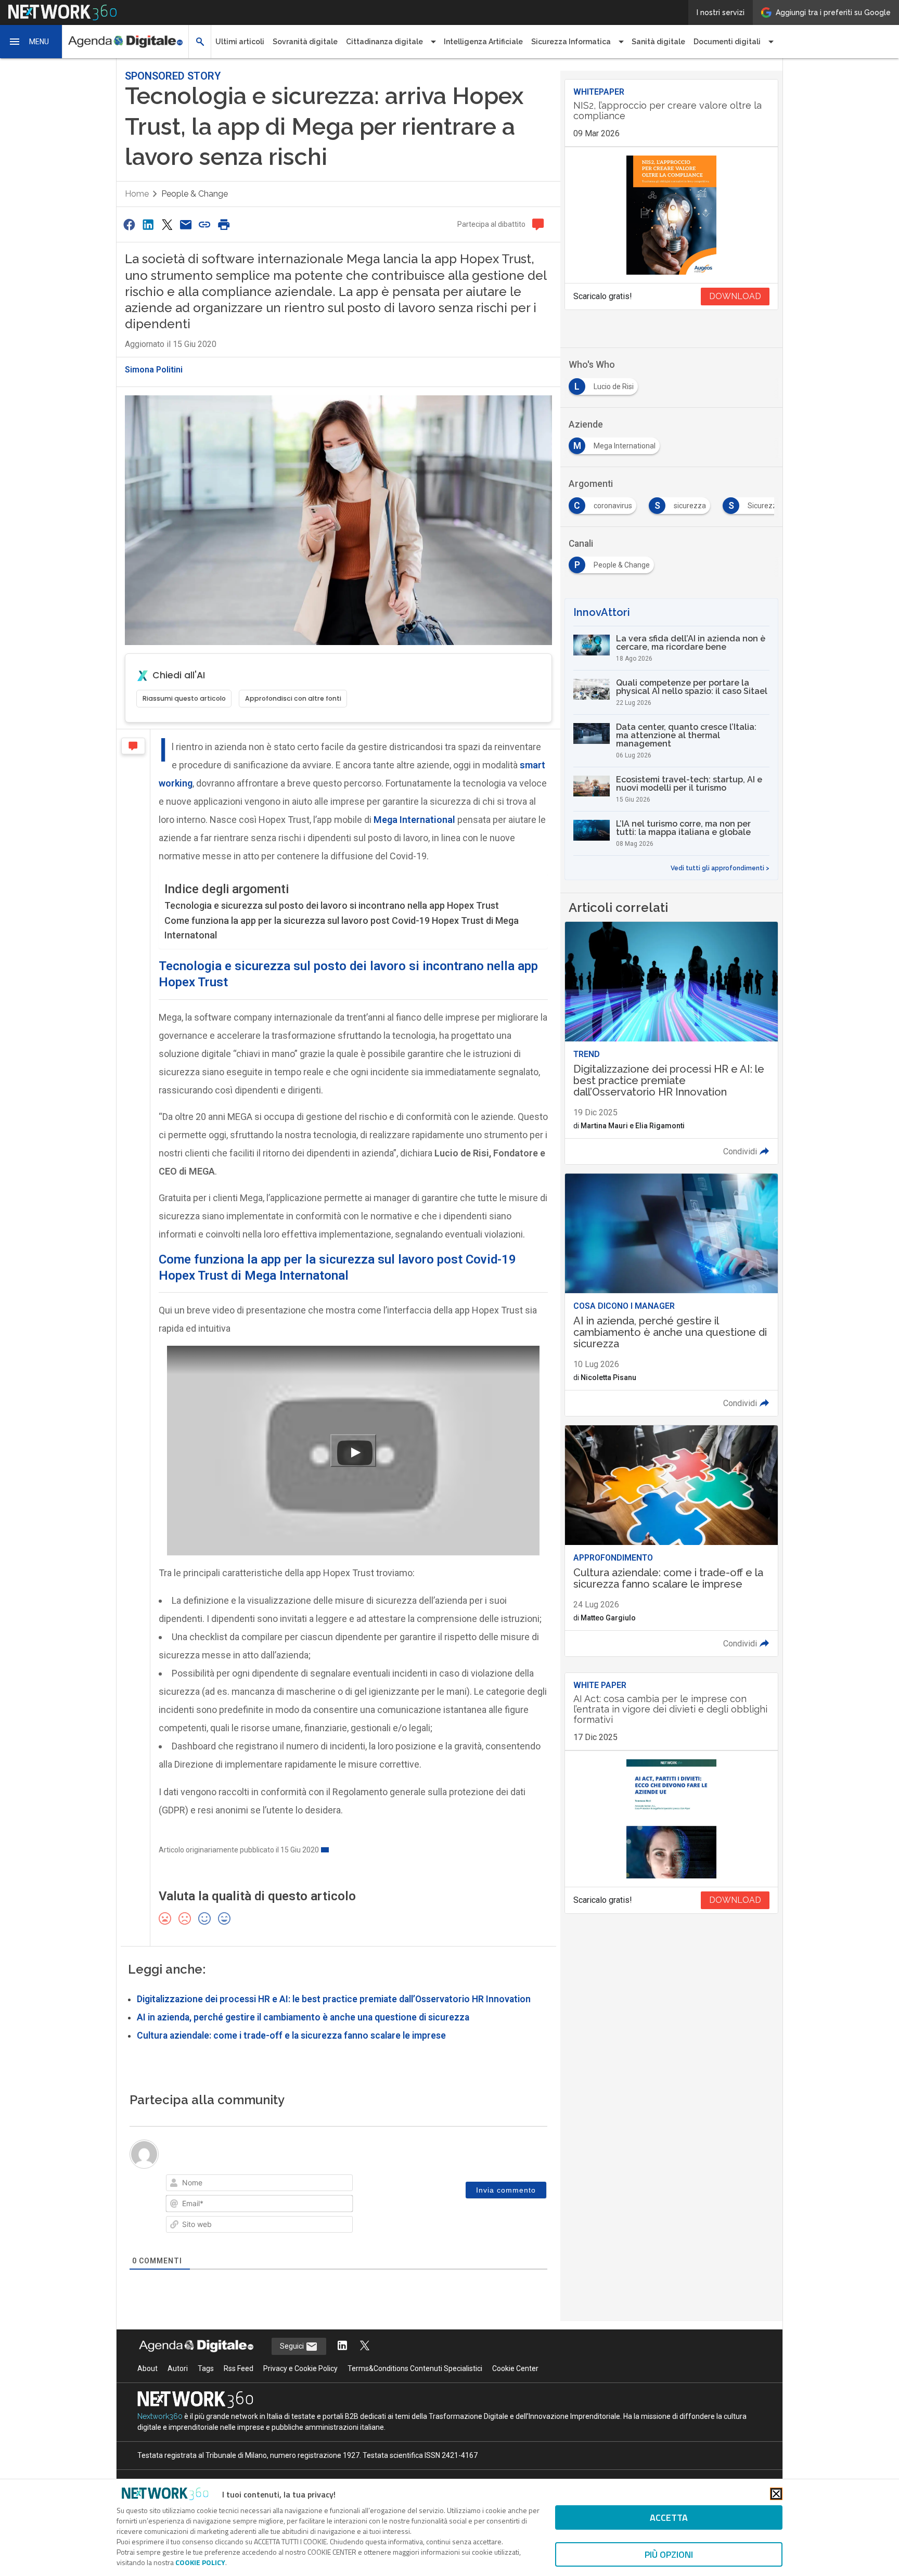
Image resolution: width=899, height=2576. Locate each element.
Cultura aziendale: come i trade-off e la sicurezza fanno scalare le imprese (291, 2036)
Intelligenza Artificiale (483, 42)
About (147, 2368)
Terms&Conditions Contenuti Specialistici (415, 2368)
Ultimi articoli (240, 42)
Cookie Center (515, 2368)
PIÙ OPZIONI (669, 2554)
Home (137, 194)
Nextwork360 (160, 2416)
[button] (31, 42)
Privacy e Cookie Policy (300, 2368)
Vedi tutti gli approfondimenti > (720, 868)
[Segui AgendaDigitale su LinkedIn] (342, 2346)
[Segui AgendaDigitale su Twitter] (365, 2346)
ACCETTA (669, 2517)
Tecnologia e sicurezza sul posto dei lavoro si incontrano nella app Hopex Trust (332, 905)
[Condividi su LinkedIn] (148, 224)
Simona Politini (154, 370)
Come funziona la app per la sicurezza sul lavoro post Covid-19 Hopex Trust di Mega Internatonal (342, 928)
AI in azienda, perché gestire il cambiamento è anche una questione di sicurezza (303, 2017)
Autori (178, 2368)
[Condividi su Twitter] (167, 224)
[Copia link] (205, 224)
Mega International (414, 820)
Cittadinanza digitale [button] (384, 42)
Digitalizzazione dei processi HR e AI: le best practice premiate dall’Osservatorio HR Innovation (334, 1999)
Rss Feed (239, 2368)
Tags (206, 2368)
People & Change (195, 194)
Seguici (293, 2346)
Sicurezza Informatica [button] (571, 42)
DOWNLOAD (735, 296)
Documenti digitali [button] (727, 42)
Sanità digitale (658, 42)
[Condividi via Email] (186, 224)
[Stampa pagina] (224, 224)
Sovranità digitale (305, 42)
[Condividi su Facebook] (129, 224)
